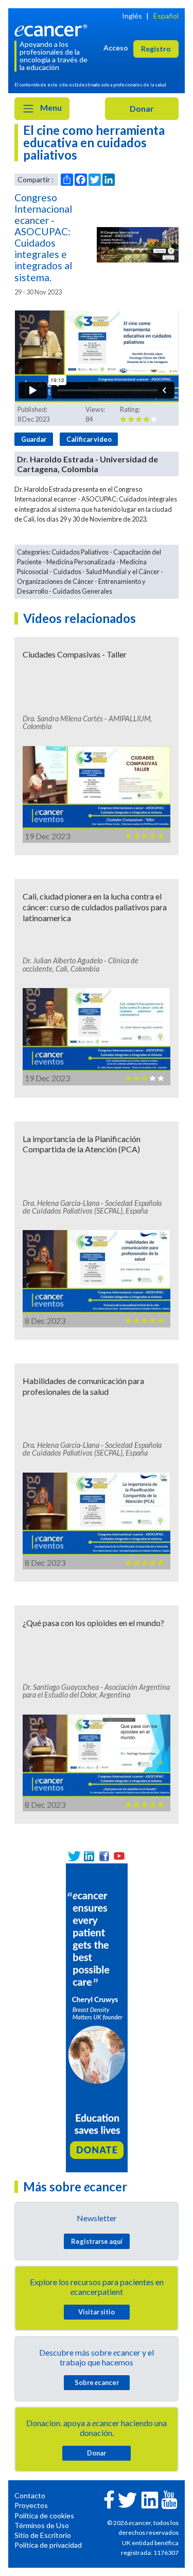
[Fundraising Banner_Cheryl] (97, 2017)
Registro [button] (156, 49)
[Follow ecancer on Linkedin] (150, 2500)
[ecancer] (52, 30)
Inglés (132, 16)
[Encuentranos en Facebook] (104, 1856)
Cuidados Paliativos (80, 552)
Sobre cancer (97, 2382)
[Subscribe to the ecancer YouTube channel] (169, 2499)
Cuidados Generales (82, 591)
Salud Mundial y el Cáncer (123, 572)
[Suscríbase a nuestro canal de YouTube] (119, 1856)
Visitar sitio (97, 2312)
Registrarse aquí (97, 2241)
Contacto (30, 2495)
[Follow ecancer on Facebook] (109, 2499)
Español (166, 16)
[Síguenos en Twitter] (74, 1856)
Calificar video (89, 439)
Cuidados (67, 572)
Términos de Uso (42, 2525)
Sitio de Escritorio (43, 2535)
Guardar (34, 439)
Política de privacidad (48, 2545)
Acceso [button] (116, 48)
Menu (50, 107)
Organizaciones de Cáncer (55, 581)
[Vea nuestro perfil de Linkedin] (89, 1856)
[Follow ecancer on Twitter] (127, 2500)
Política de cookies (44, 2516)
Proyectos (31, 2505)
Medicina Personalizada (81, 562)
